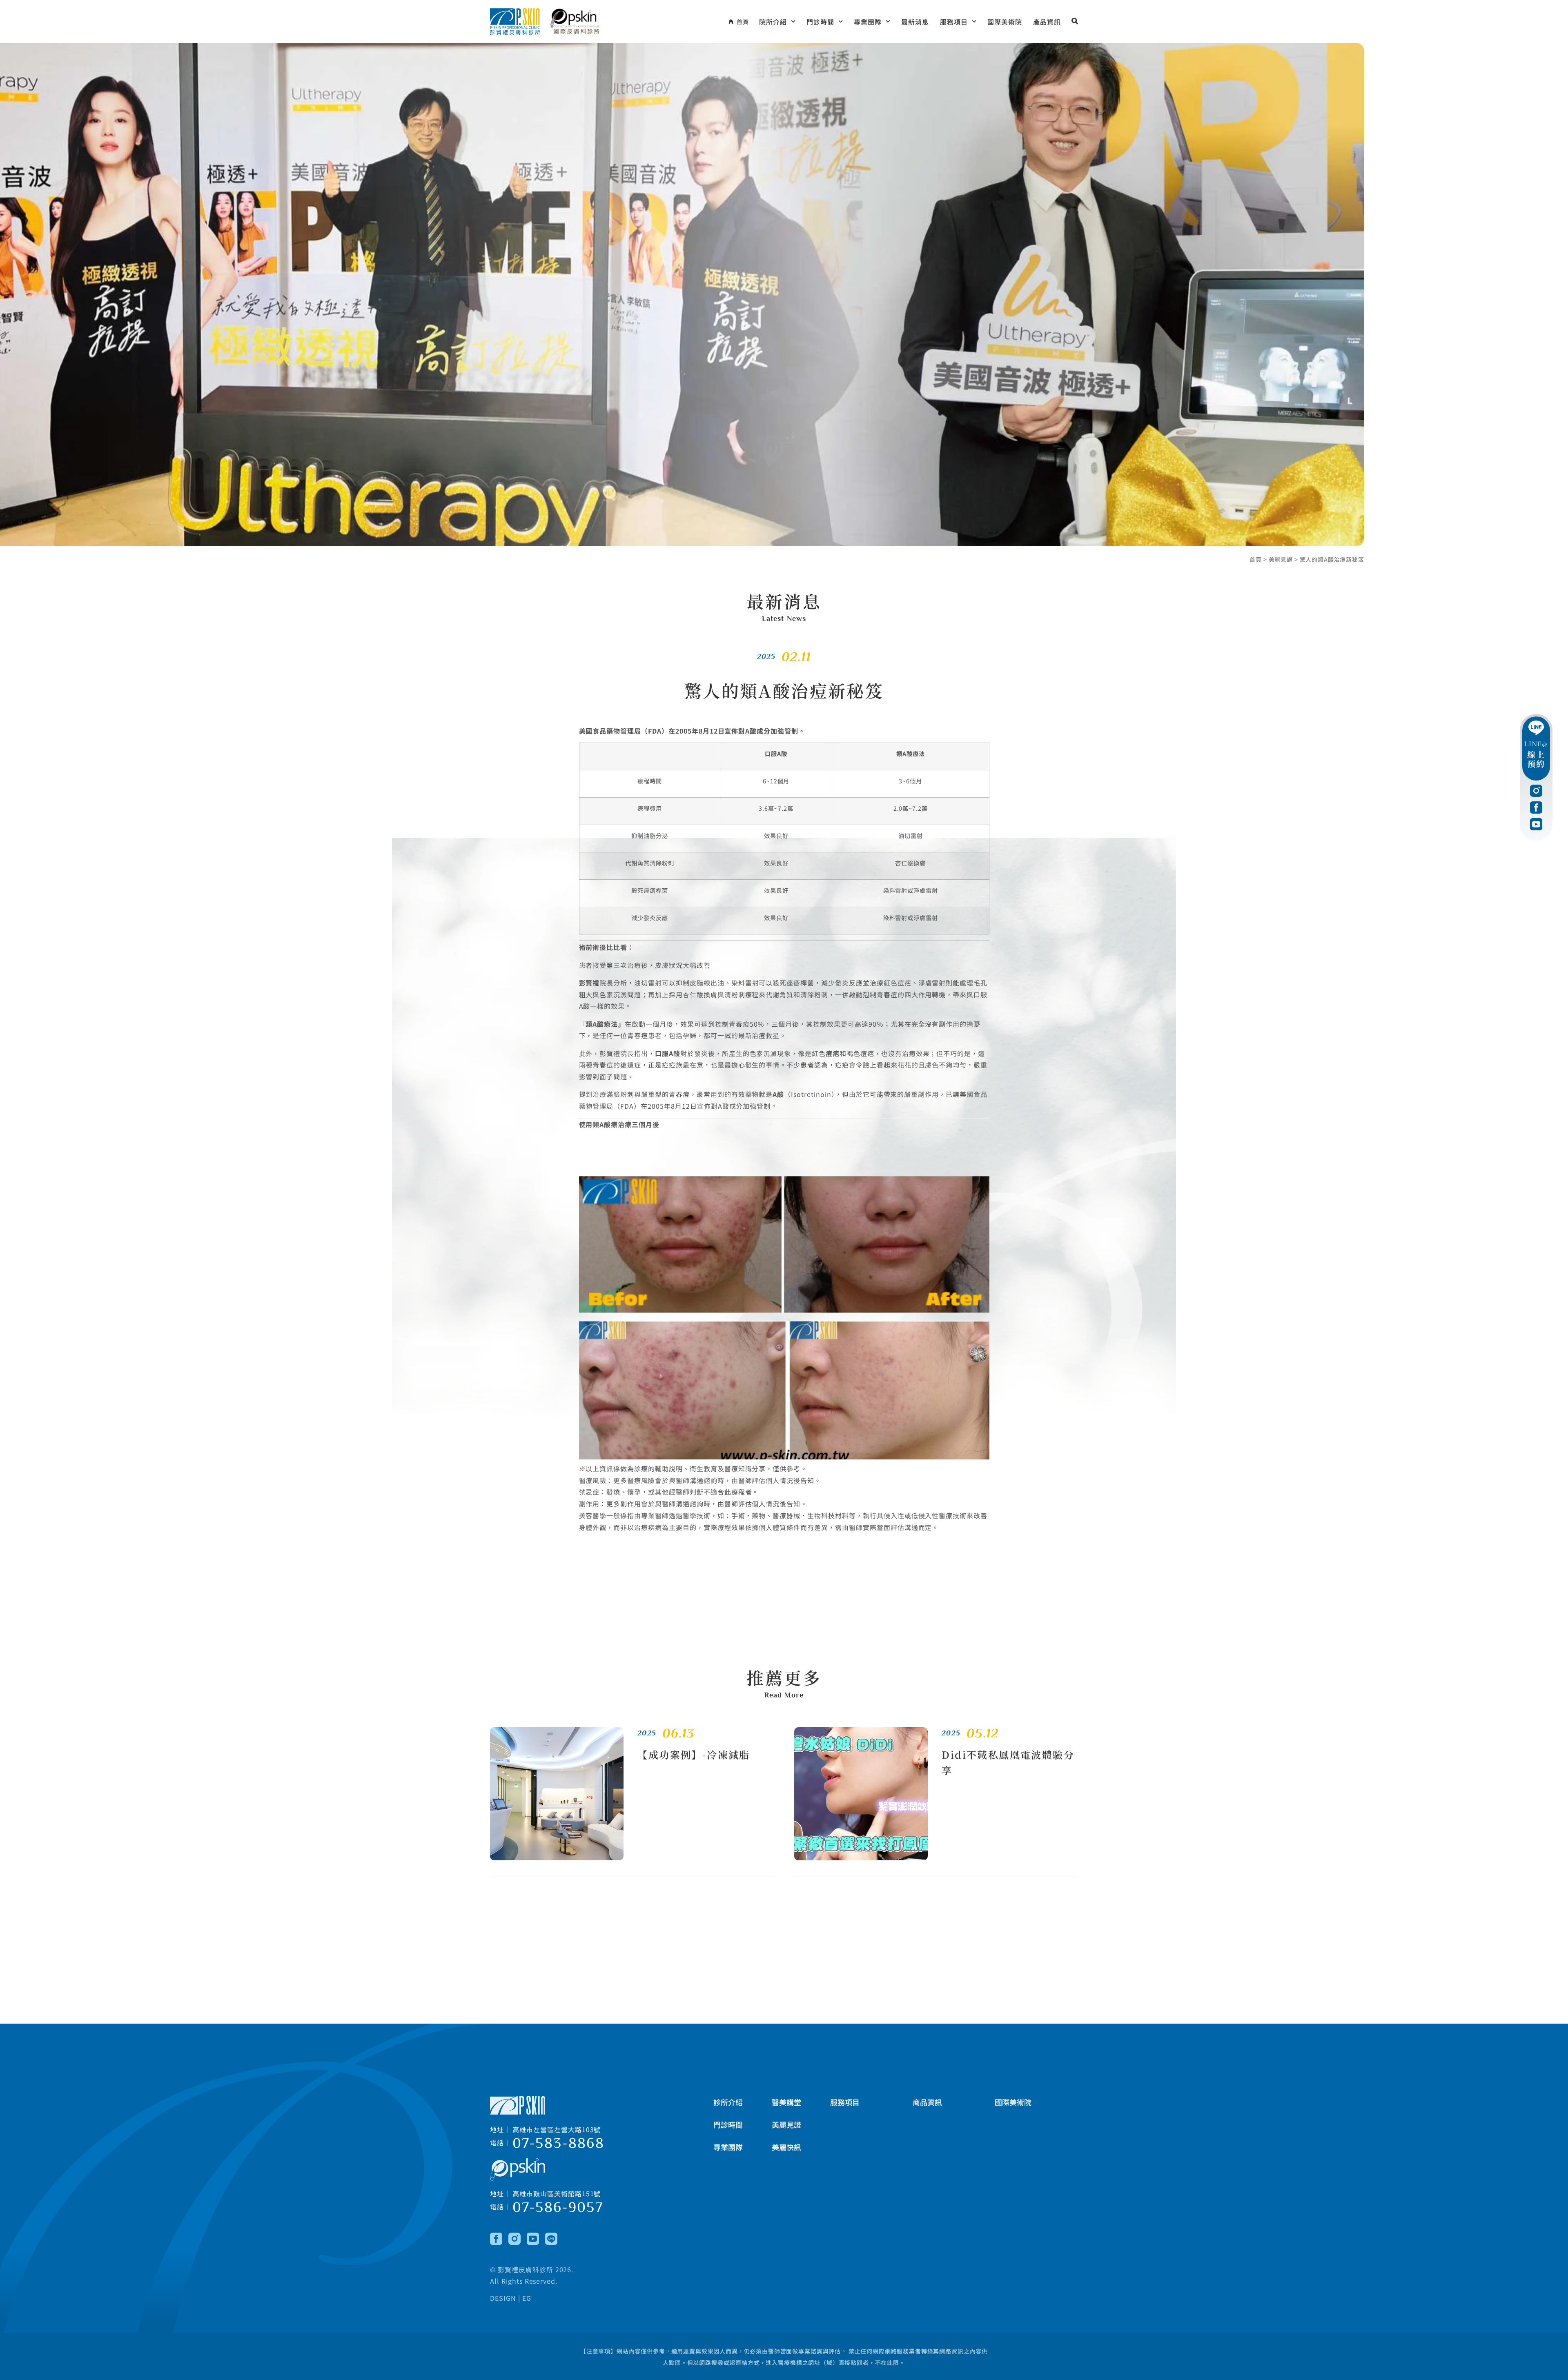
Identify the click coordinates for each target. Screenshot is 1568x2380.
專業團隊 (868, 22)
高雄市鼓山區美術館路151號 (557, 2193)
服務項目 (954, 22)
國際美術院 (1005, 22)
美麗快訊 (786, 2147)
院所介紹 (773, 22)
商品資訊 (927, 2102)
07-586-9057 (558, 2207)
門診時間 (820, 22)
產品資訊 (1047, 22)
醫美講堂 (786, 2102)
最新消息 (915, 22)
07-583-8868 (558, 2143)
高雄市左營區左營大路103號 (557, 2129)
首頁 (1256, 559)
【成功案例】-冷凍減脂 (694, 1754)
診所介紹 (728, 2102)
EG (527, 2298)
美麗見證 (1281, 559)
